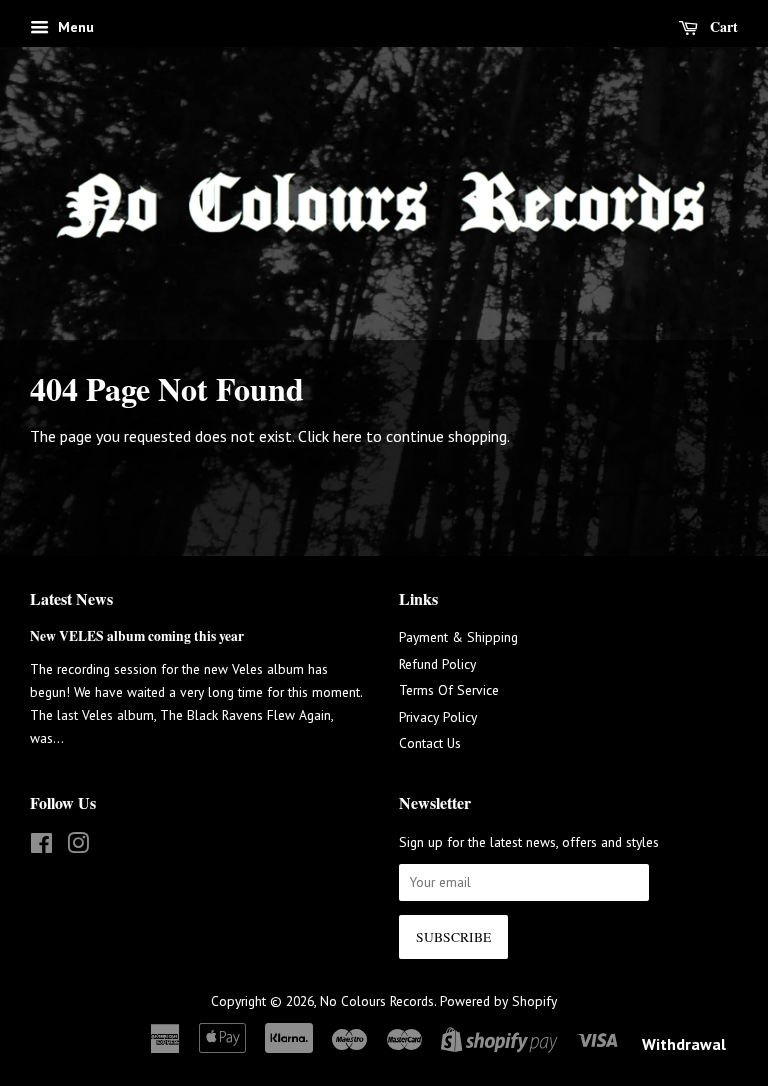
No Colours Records (377, 1001)
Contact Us (430, 743)
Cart (722, 26)
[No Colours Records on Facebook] (41, 847)
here (347, 436)
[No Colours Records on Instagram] (78, 847)
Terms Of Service (449, 690)
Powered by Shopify (498, 1001)
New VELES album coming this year (137, 636)
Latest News (71, 598)
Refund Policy (437, 664)
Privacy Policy (438, 717)
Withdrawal (684, 1044)
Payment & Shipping (458, 637)
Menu (74, 27)
